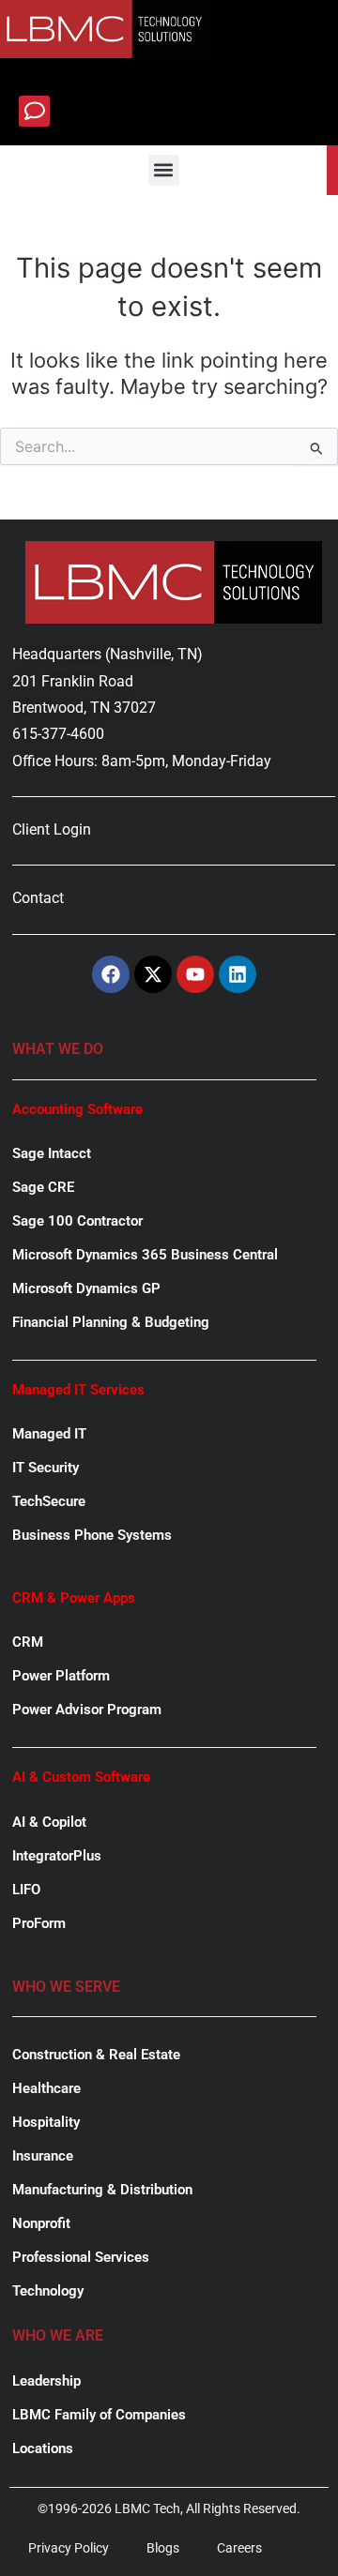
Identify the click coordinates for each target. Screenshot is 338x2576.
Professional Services (81, 2257)
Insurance (43, 2156)
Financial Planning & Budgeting (111, 1322)
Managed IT (49, 1434)
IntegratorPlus (57, 1856)
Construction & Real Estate (96, 2055)
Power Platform (61, 1676)
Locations (43, 2448)
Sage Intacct (52, 1153)
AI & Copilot (49, 1822)
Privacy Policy (69, 2548)
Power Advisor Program (87, 1710)
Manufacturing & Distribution (102, 2190)
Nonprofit (41, 2223)
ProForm (39, 1923)
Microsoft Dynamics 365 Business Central (145, 1255)
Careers (239, 2548)
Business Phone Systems (92, 1535)
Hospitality (46, 2122)
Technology (48, 2291)
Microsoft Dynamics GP (86, 1288)
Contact (38, 898)
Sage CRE (43, 1187)
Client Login (52, 829)
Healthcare (46, 2088)
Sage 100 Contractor (77, 1221)
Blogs (163, 2548)
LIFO (26, 1890)
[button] (34, 111)
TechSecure (49, 1501)
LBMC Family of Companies (99, 2415)
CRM (28, 1642)
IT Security (46, 1468)
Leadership (46, 2381)
